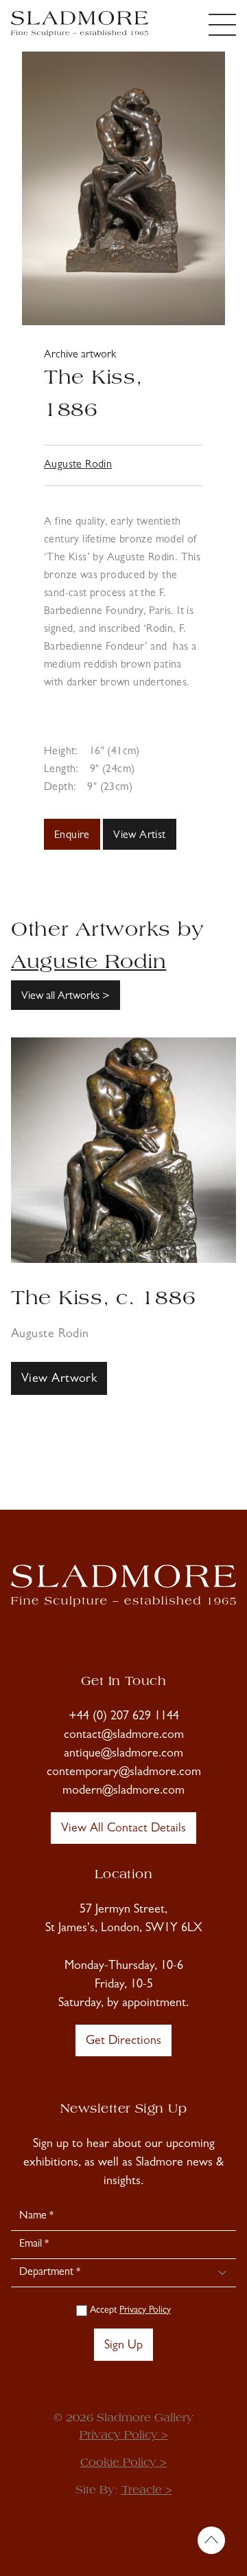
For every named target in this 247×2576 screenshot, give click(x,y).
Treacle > (147, 2491)
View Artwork (59, 1380)
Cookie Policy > (123, 2463)
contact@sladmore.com (124, 1736)
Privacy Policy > (124, 2436)
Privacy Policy (145, 2311)
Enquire (72, 836)
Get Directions (123, 2042)
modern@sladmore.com (123, 1792)
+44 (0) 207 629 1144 (124, 1717)
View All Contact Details (123, 1829)
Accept (129, 2311)
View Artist (139, 836)
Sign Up (123, 2346)
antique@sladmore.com (123, 1754)
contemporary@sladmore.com (124, 1773)
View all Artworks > (66, 997)
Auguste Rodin (78, 465)
